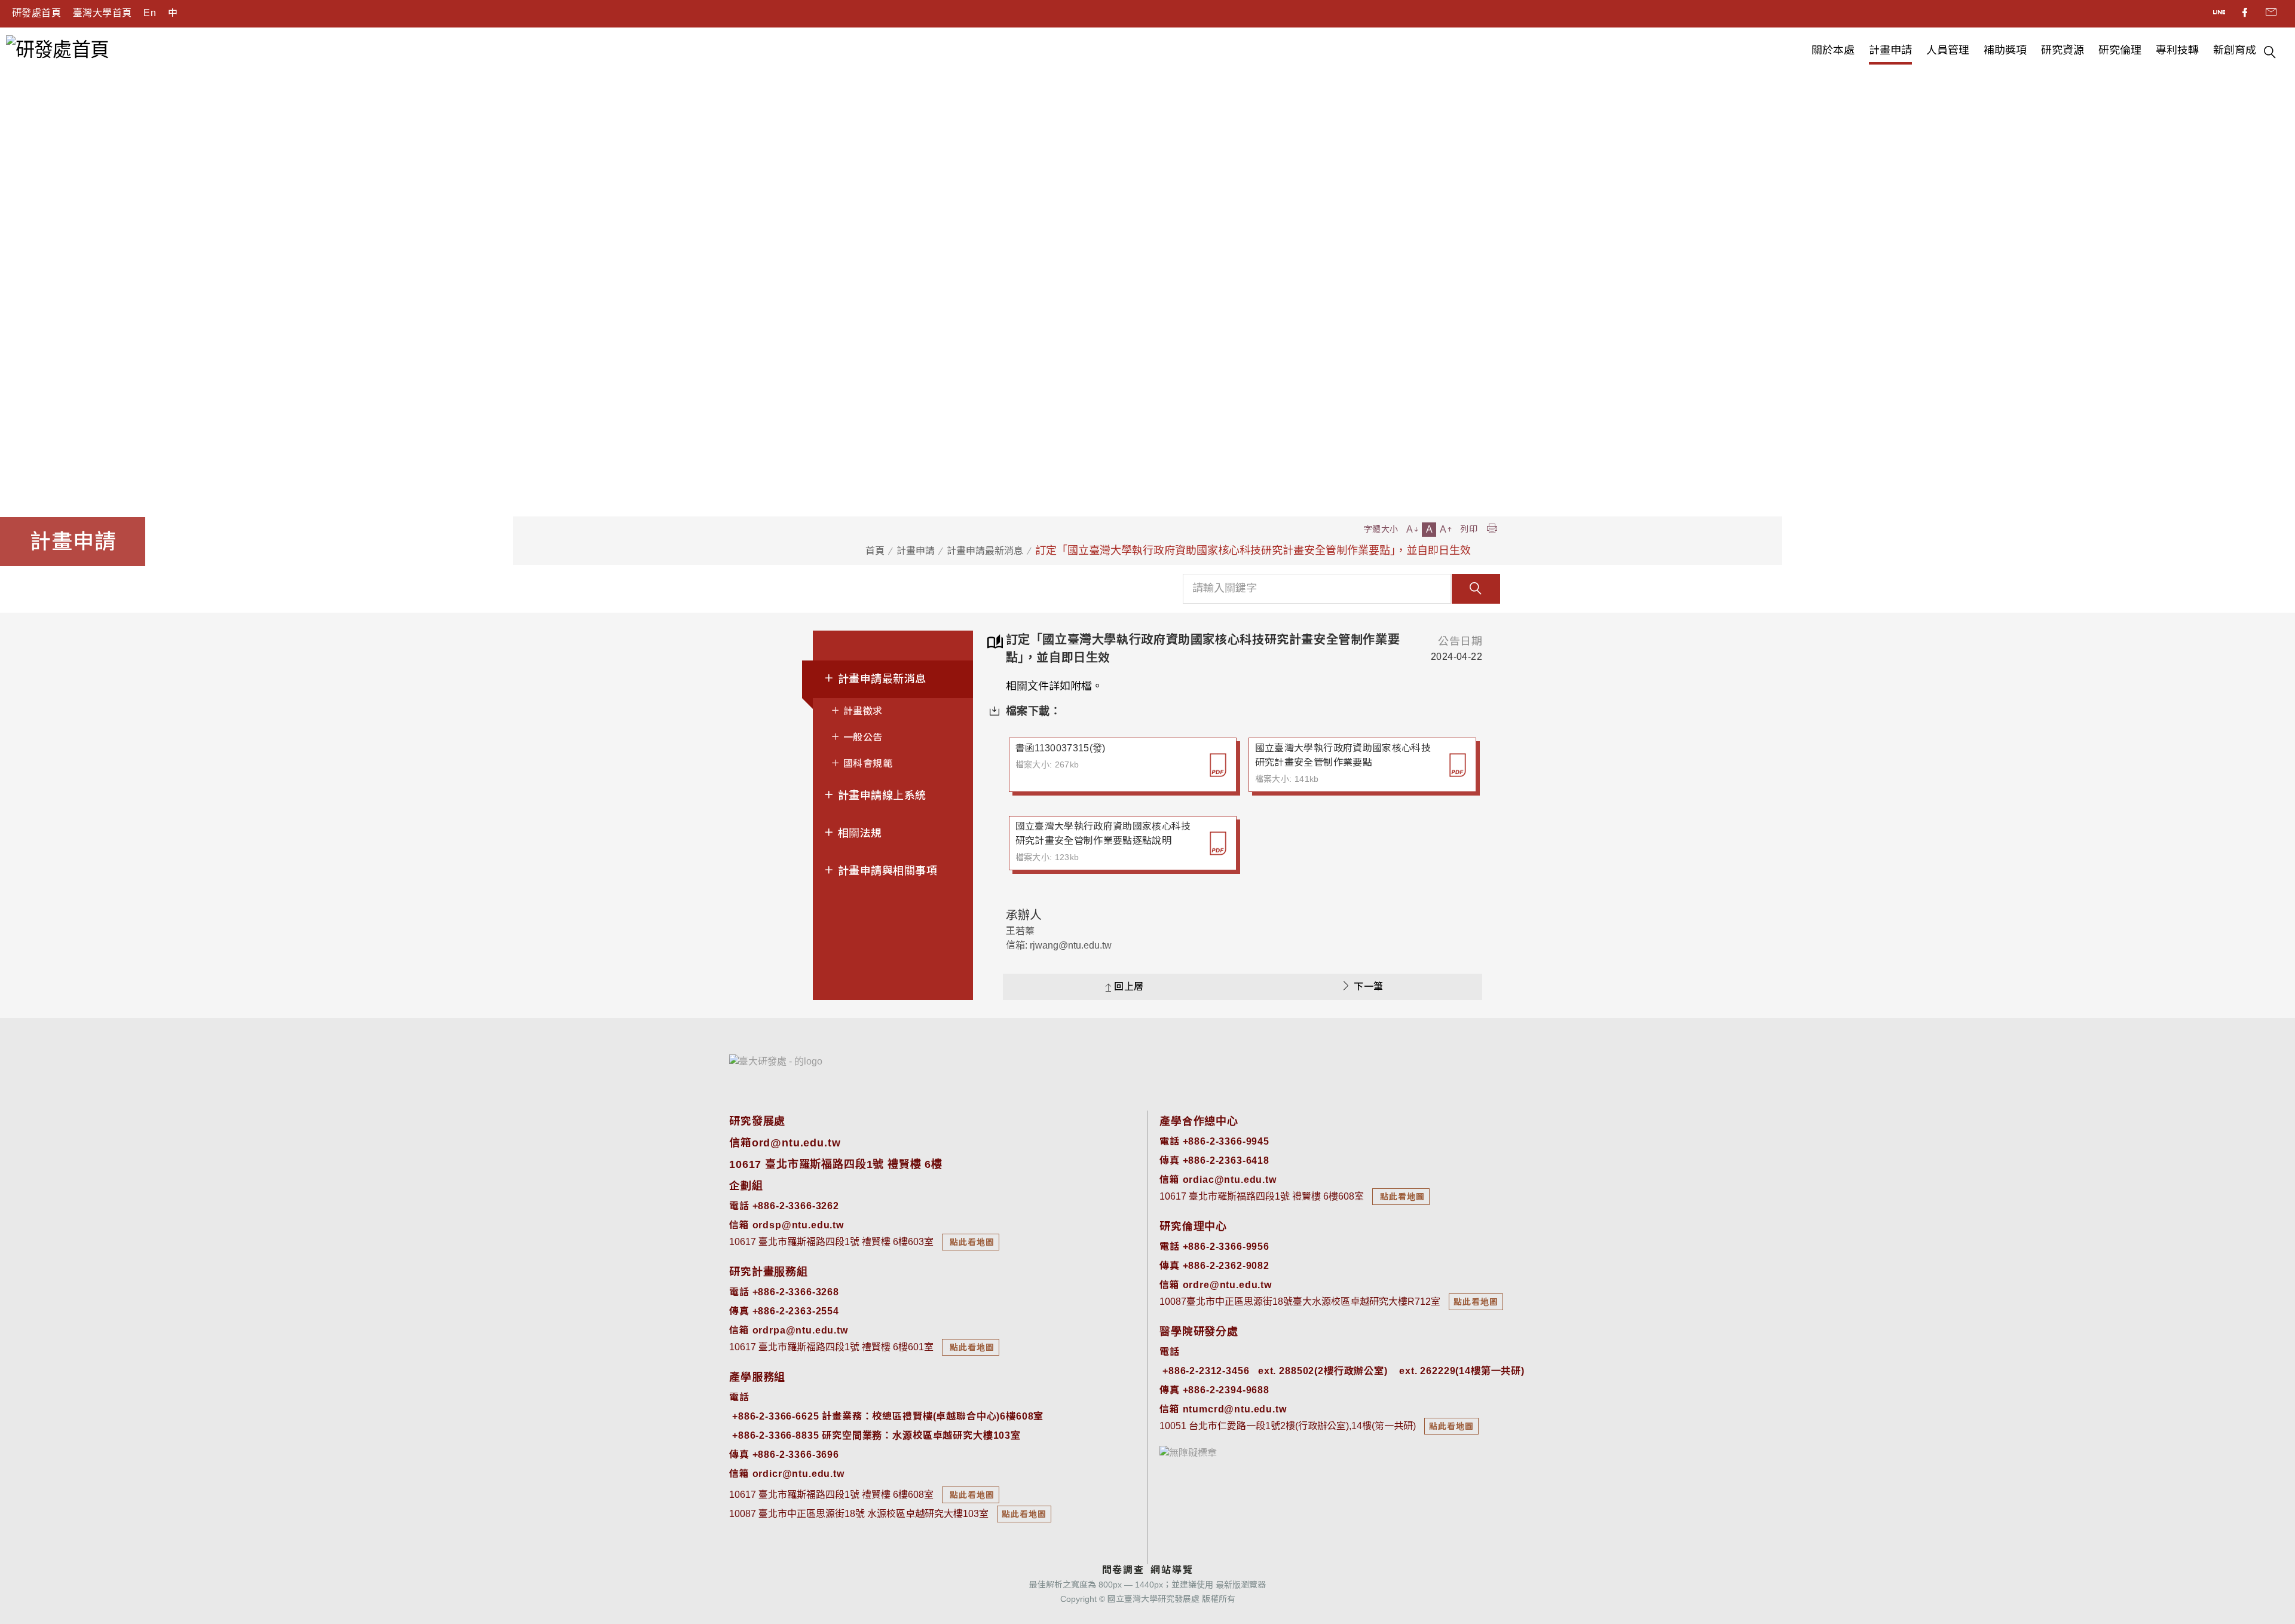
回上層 (1129, 987)
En (150, 13)
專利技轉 (2177, 50)
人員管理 (1948, 50)
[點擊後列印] (1492, 529)
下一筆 (1368, 987)
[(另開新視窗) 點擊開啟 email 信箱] (2271, 14)
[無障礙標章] (1188, 1452)
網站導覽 (1172, 1570)
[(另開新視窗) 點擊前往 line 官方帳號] (2220, 14)
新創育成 (2235, 50)
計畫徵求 (861, 711)
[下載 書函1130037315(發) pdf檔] (1218, 765)
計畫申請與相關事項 (886, 871)
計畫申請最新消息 (985, 551)
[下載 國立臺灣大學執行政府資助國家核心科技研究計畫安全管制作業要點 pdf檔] (1458, 765)
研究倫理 (2120, 50)
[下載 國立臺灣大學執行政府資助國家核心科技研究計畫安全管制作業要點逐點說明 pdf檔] (1218, 843)
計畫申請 (1890, 50)
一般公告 (861, 737)
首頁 (875, 551)
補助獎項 (2005, 50)
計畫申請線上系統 (880, 796)
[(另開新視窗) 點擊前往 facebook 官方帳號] (2246, 14)
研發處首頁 (36, 13)
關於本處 (1833, 50)
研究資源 (2063, 50)
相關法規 (858, 833)
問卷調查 (1123, 1570)
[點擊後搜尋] (2270, 54)
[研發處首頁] (57, 49)
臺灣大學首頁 (102, 13)
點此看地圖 (971, 1242)
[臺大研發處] (776, 1061)
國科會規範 (866, 764)
